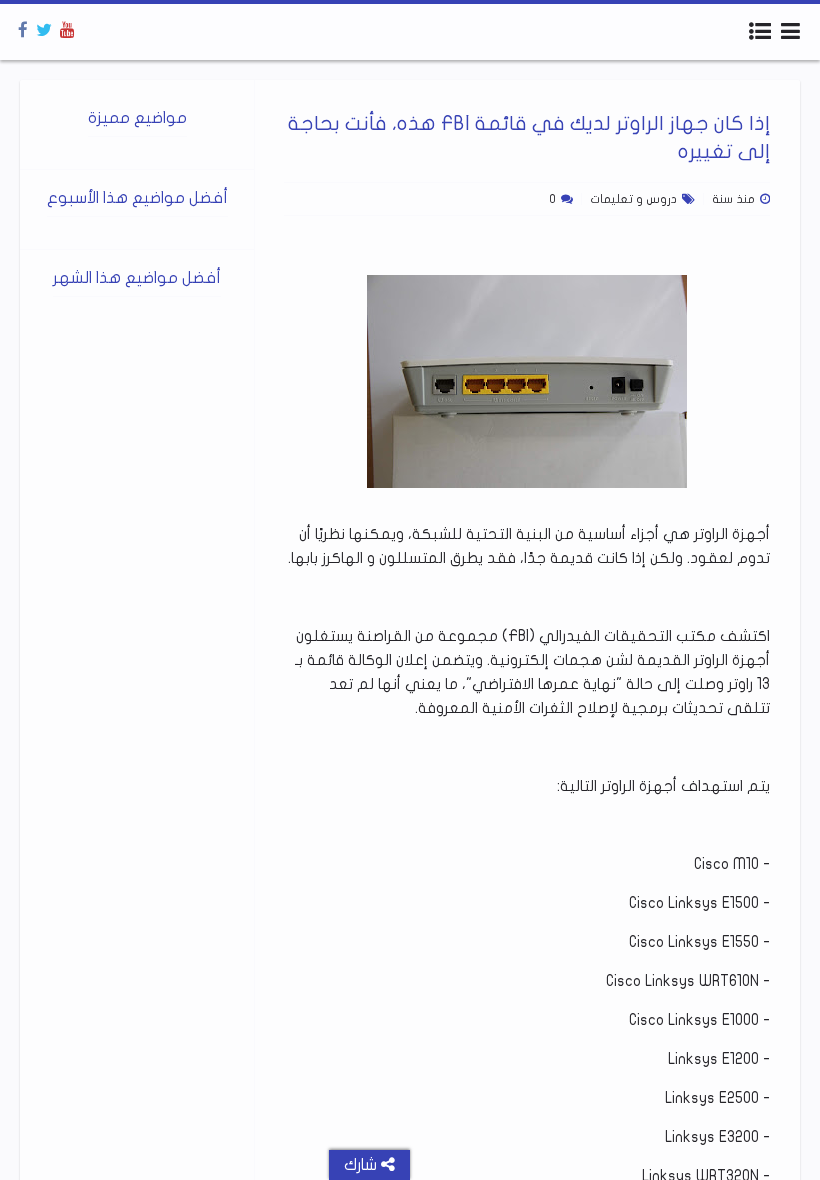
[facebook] (23, 30)
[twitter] (44, 30)
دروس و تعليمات (633, 199)
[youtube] (67, 30)
